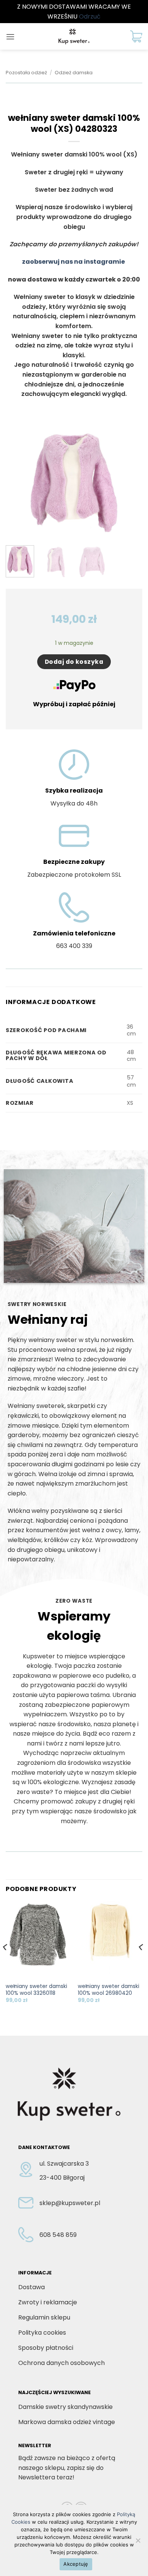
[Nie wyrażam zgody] (138, 2543)
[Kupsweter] (74, 36)
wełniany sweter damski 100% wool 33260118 (36, 1990)
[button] (10, 37)
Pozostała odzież (26, 73)
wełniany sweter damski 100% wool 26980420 (109, 1990)
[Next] (130, 483)
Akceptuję (76, 2564)
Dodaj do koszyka (74, 662)
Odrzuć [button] (90, 16)
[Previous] (18, 483)
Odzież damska (74, 73)
